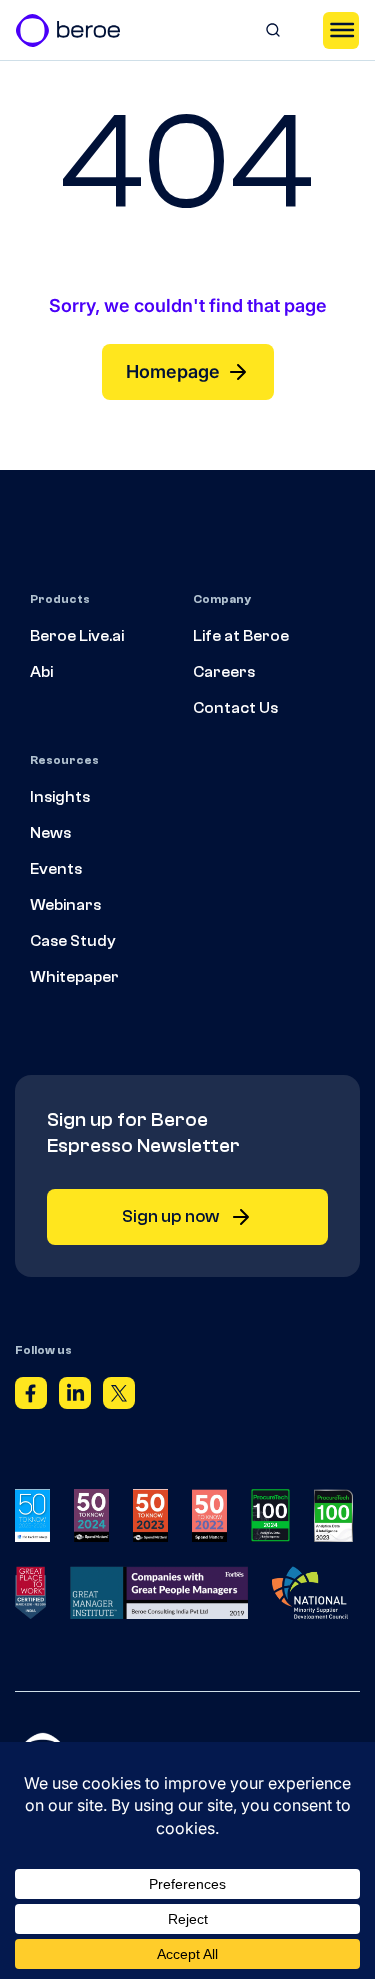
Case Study (73, 941)
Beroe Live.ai (77, 636)
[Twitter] (119, 1397)
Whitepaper (74, 977)
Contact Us (235, 708)
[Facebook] (31, 1397)
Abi (41, 672)
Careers (224, 672)
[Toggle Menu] (341, 30)
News (50, 833)
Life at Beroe (241, 636)
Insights (60, 797)
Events (56, 869)
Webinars (65, 905)
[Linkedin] (75, 1397)
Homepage (173, 371)
